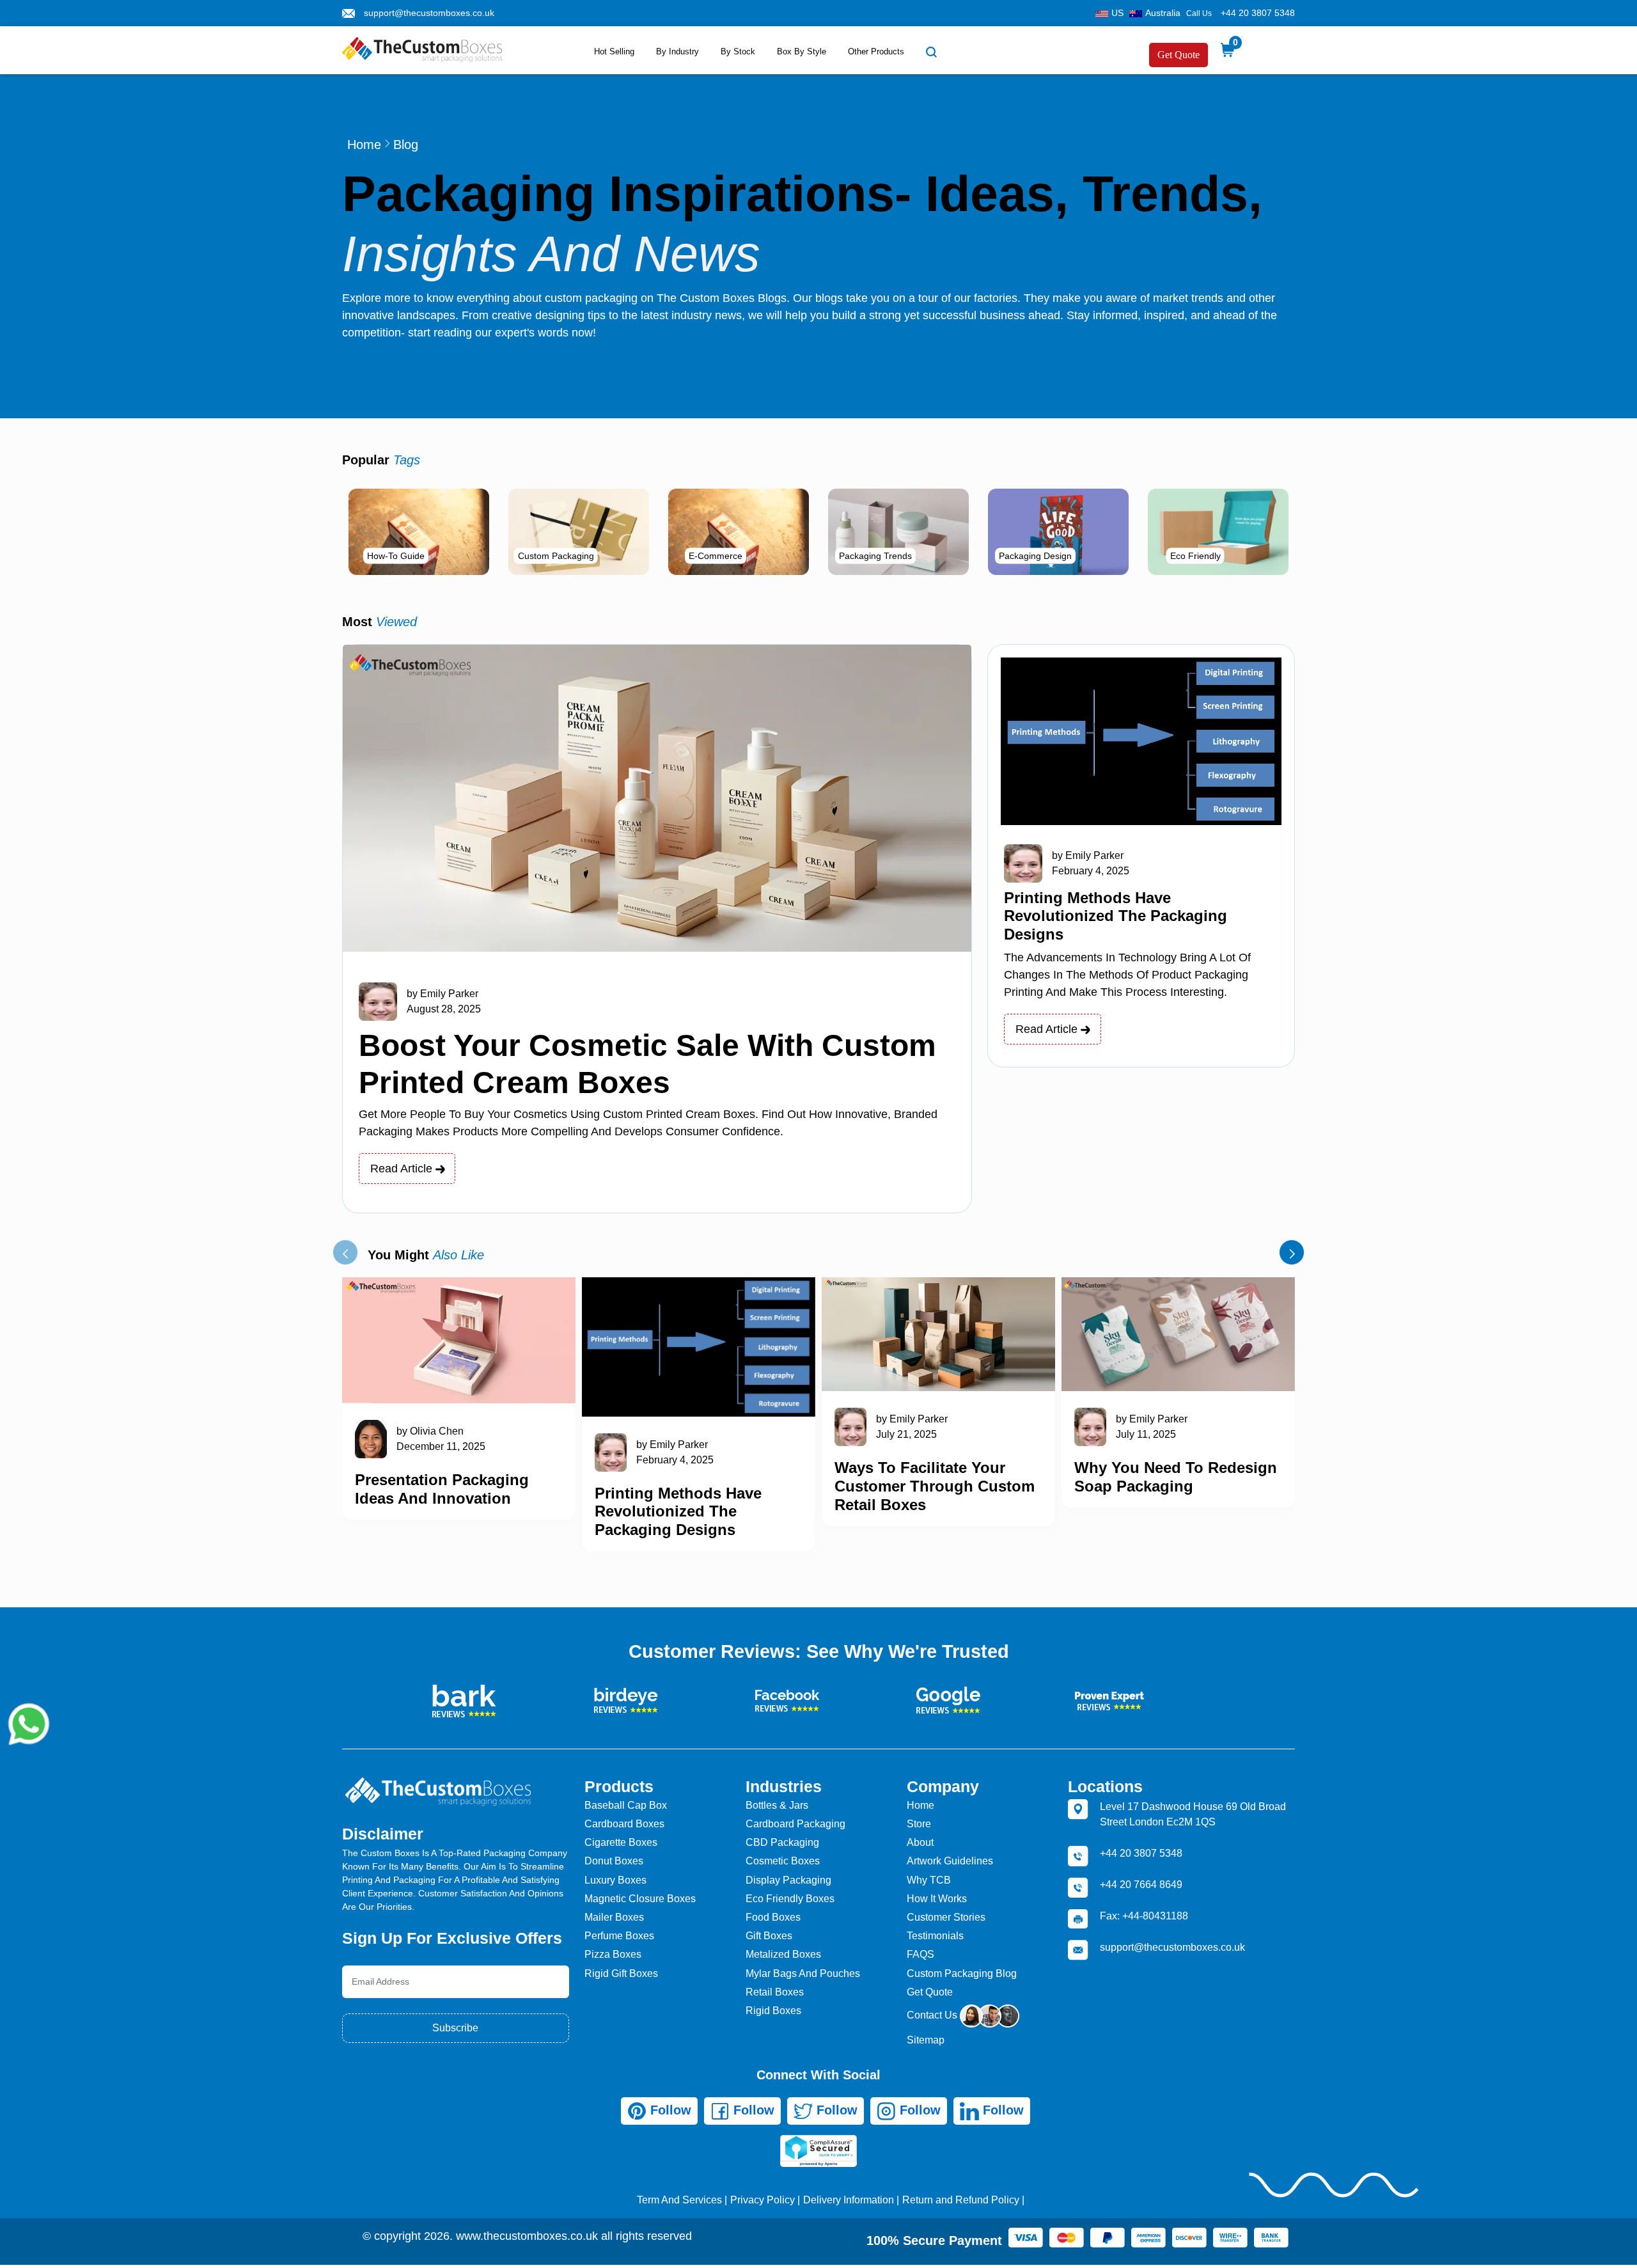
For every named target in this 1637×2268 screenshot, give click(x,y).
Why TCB (929, 1880)
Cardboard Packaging (795, 1824)
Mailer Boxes (614, 1917)
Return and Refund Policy (961, 2200)
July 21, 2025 (906, 1434)
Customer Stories (946, 1917)
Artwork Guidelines (950, 1861)
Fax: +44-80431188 (1144, 1916)
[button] (345, 1252)
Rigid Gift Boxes (621, 1973)
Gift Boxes (769, 1936)
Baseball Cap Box (626, 1805)
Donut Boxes (614, 1861)
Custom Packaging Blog (962, 1973)
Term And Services (679, 2200)
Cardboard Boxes (624, 1824)
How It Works (937, 1899)
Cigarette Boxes (621, 1842)
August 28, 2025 (444, 1009)
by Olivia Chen (430, 1431)
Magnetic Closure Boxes (640, 1899)
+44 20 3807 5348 (1258, 13)
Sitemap (926, 2040)
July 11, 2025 (1146, 1434)
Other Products (876, 51)
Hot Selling (614, 51)
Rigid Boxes (773, 2011)
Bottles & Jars (777, 1805)
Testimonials (935, 1936)
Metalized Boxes (783, 1954)
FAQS (920, 1954)
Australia (1163, 13)
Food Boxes (773, 1917)
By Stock (738, 51)
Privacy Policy (763, 2200)
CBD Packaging (782, 1842)
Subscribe (455, 2028)
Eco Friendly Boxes (790, 1899)
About (920, 1842)
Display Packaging (788, 1880)
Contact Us (933, 2015)
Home (364, 145)
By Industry (678, 51)
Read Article (403, 1169)
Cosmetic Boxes (783, 1861)
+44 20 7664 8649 (1141, 1885)
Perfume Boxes (619, 1936)
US (1117, 13)
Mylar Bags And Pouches (803, 1973)
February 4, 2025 (1091, 871)
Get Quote (1179, 55)
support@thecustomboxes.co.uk (429, 13)
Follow (669, 2110)
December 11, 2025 (441, 1446)
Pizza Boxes (613, 1954)
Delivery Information (849, 2200)
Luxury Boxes (615, 1880)
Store (919, 1824)
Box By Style (802, 51)
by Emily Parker (443, 994)
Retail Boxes (775, 1992)
